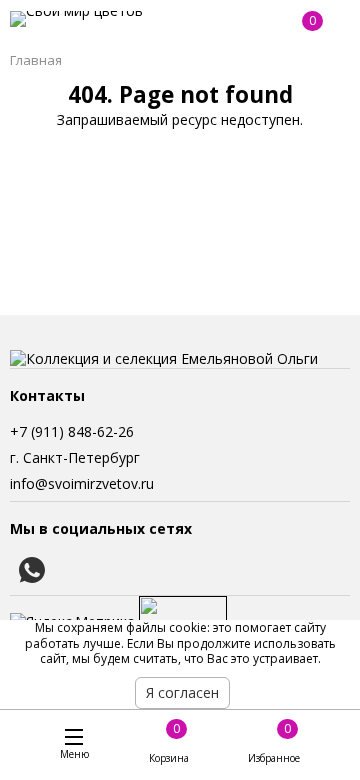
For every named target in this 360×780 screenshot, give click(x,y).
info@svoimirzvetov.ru (82, 483)
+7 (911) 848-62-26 (72, 431)
